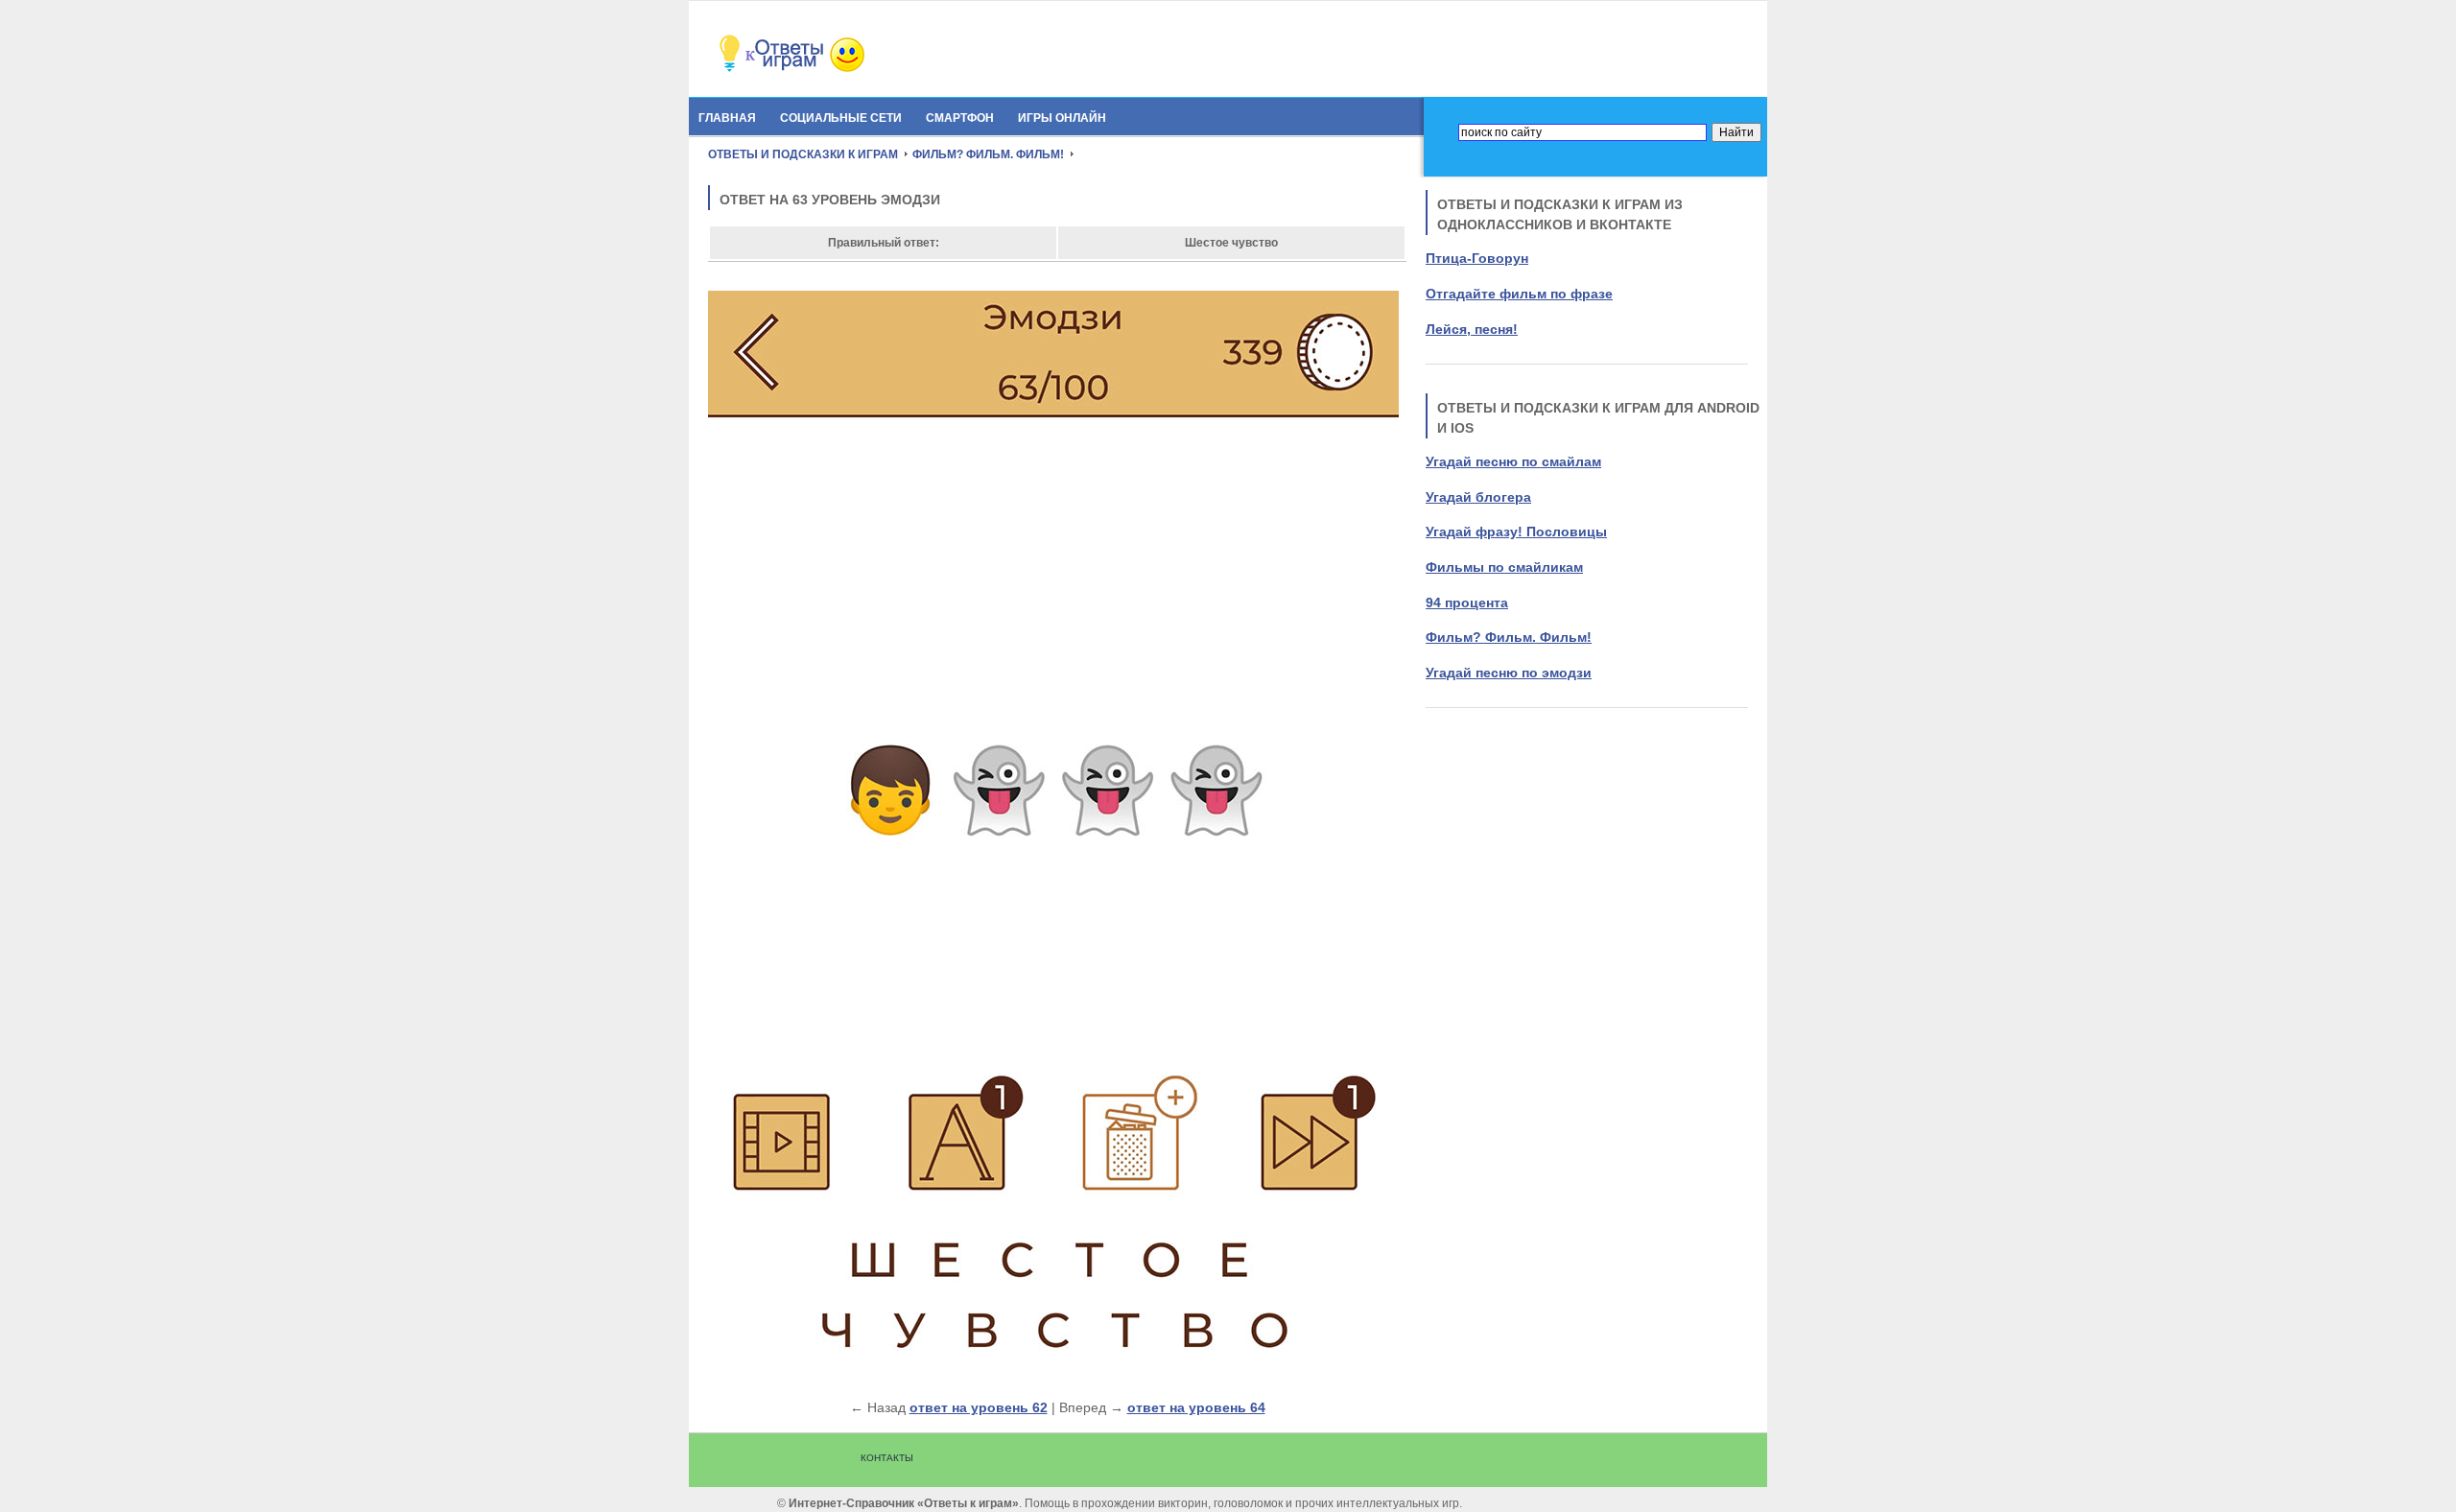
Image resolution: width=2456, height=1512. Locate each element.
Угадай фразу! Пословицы (1516, 532)
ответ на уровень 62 (979, 1407)
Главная (727, 118)
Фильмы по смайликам (1504, 567)
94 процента (1467, 602)
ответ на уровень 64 (1196, 1407)
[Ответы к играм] (823, 69)
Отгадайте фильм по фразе (1519, 294)
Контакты (887, 1458)
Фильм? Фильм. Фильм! (1509, 637)
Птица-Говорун (1477, 258)
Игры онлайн (1062, 118)
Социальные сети (841, 118)
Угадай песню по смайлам (1513, 461)
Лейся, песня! (1472, 329)
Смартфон (960, 118)
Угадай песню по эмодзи (1509, 673)
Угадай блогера (1478, 497)
